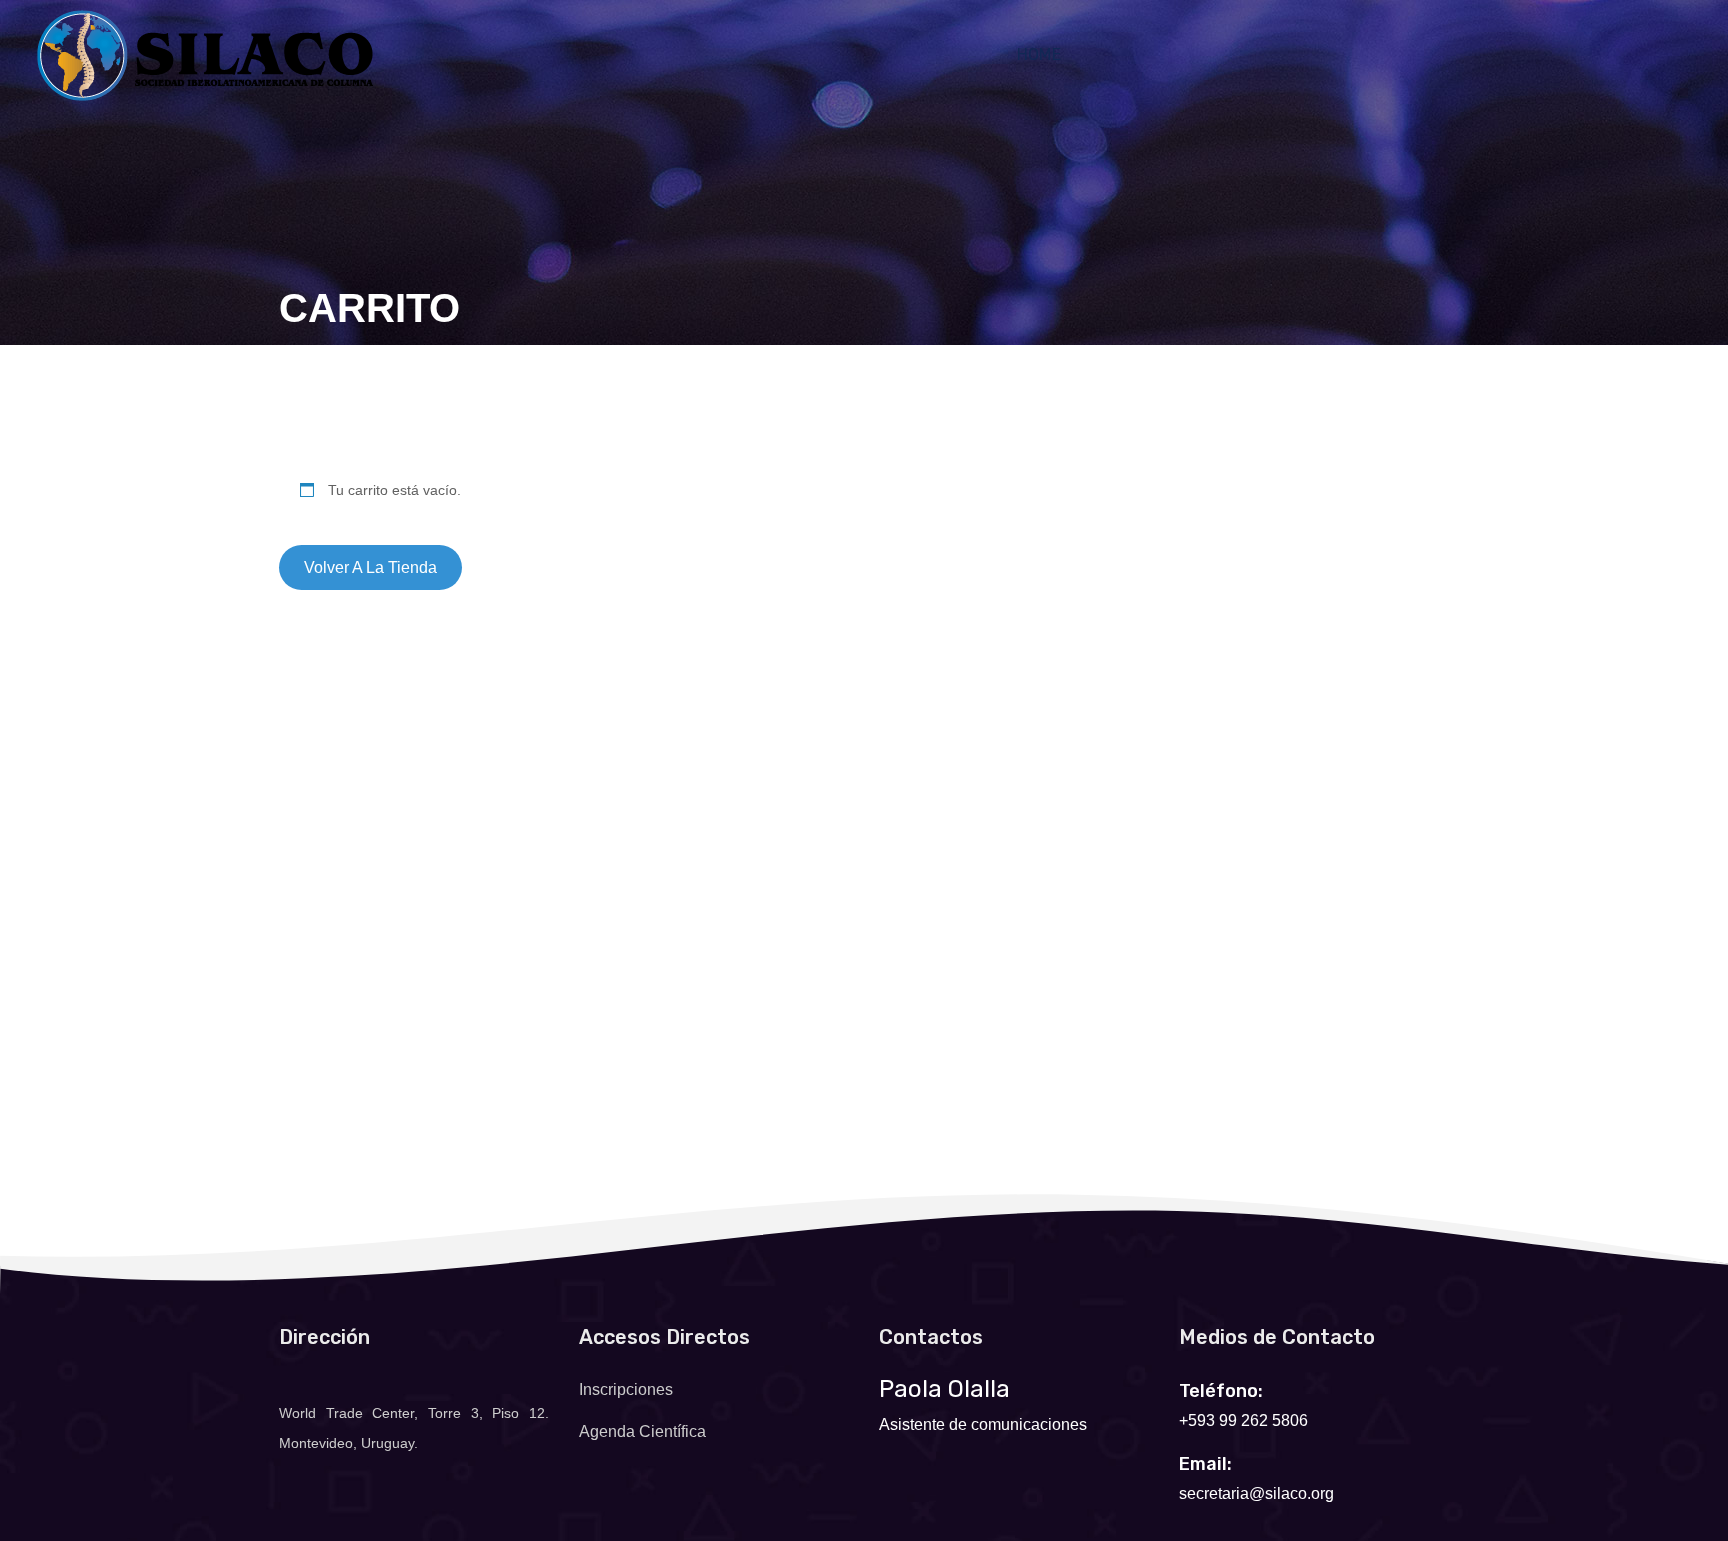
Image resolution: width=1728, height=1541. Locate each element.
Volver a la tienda (370, 567)
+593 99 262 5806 (1243, 1420)
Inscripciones (626, 1389)
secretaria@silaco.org (1256, 1493)
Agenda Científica (642, 1431)
